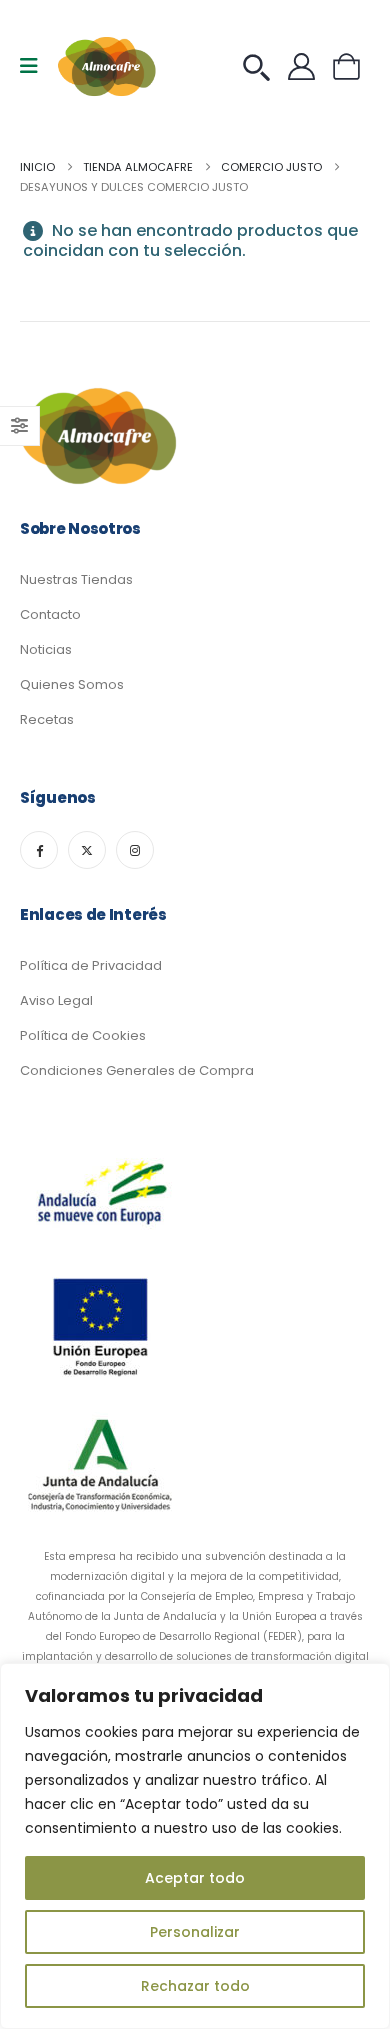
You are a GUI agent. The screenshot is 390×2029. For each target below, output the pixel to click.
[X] (87, 850)
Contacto (50, 614)
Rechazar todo (195, 1986)
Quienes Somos (72, 684)
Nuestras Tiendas (76, 579)
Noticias (46, 649)
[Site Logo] (108, 66)
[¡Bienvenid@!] (306, 66)
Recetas (47, 719)
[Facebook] (39, 850)
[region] (195, 1846)
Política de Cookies (83, 1035)
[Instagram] (135, 850)
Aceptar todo (195, 1878)
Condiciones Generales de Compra (137, 1070)
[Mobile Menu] (35, 66)
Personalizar (195, 1932)
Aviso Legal (56, 1000)
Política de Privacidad (91, 965)
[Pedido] (261, 66)
